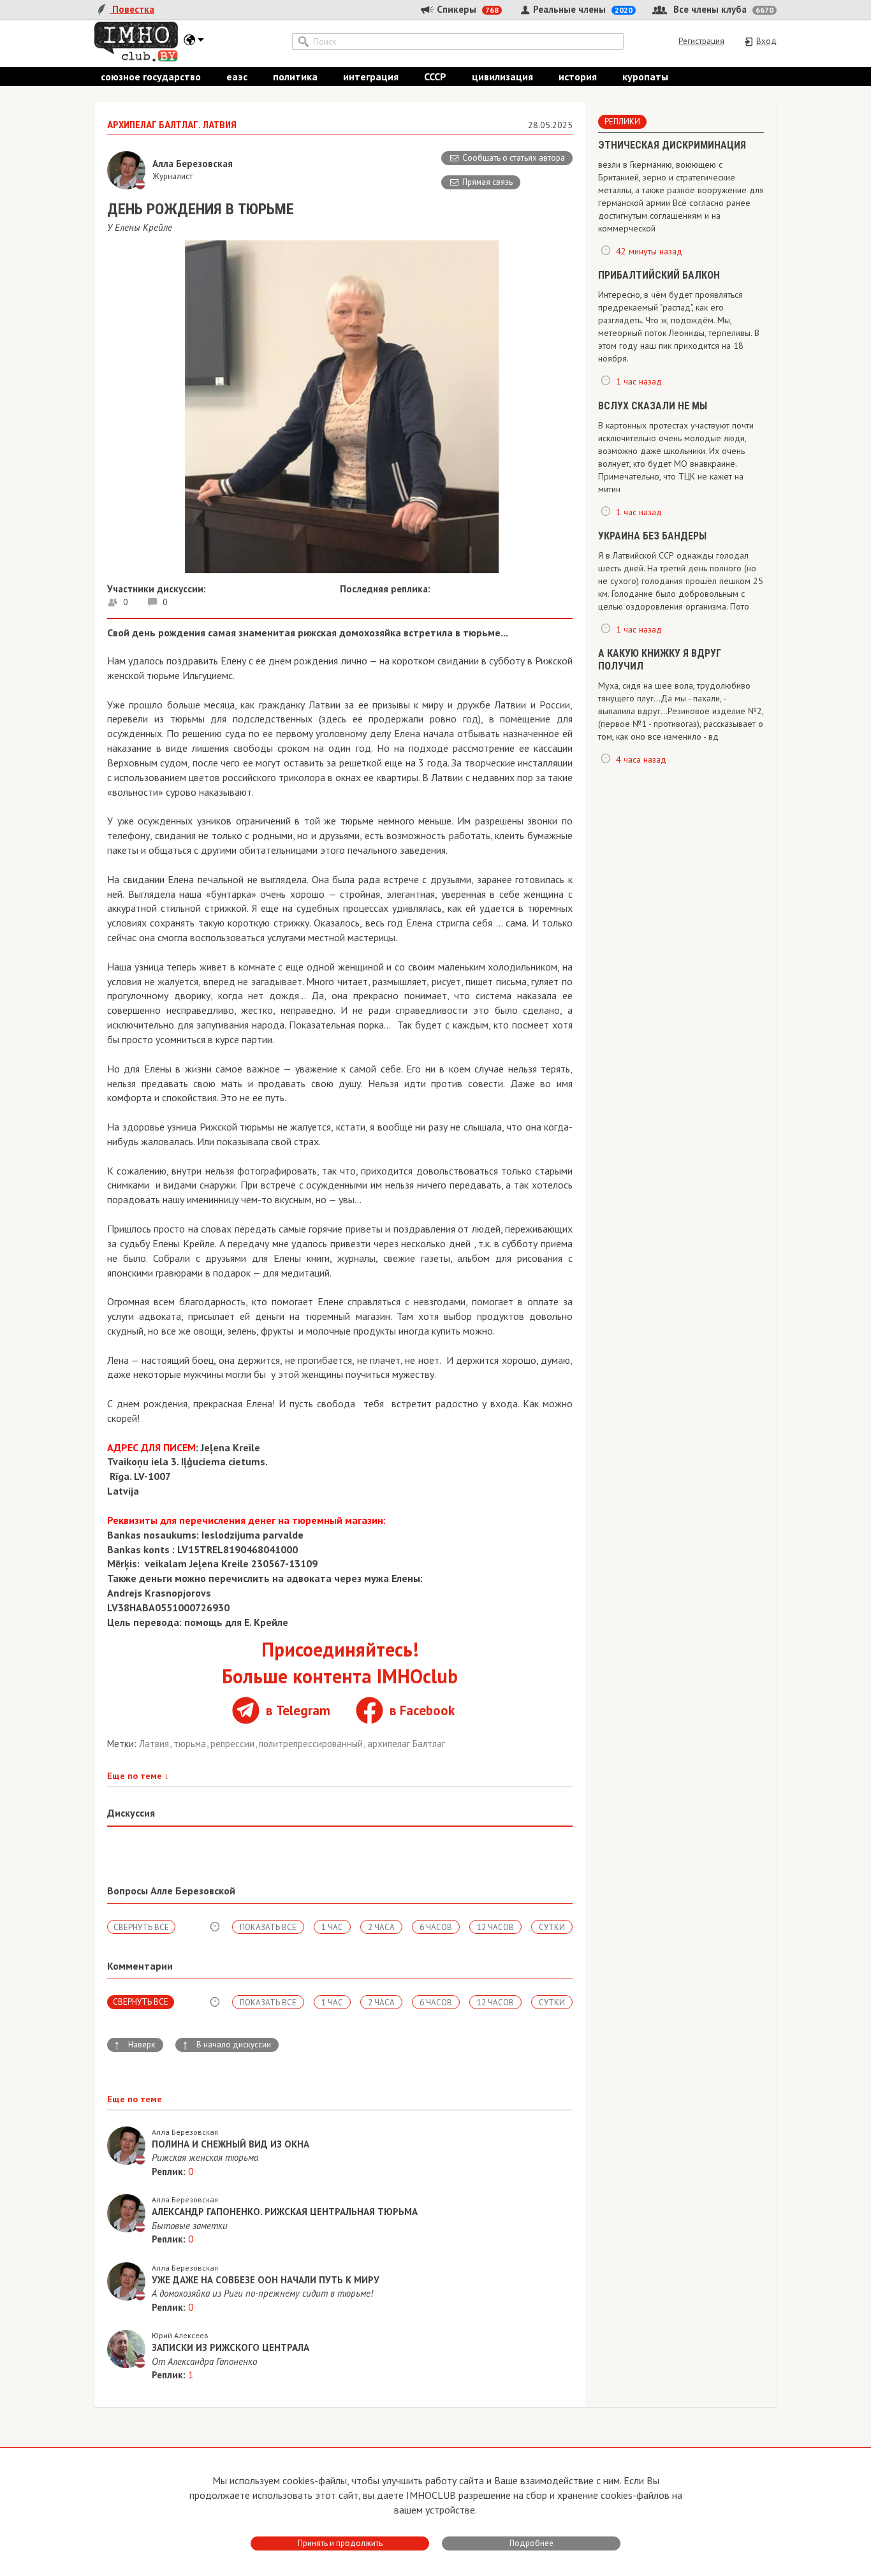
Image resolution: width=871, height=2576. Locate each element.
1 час (332, 1927)
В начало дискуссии (226, 2045)
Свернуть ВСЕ (141, 1927)
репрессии (234, 1744)
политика (295, 77)
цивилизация (502, 77)
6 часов (436, 1927)
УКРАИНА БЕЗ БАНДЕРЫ (652, 536)
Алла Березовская (185, 2132)
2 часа (381, 1927)
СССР (435, 77)
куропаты (645, 77)
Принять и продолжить (340, 2543)
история (578, 77)
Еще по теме (138, 1776)
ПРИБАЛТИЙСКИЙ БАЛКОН (659, 275)
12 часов (495, 1927)
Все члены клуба (722, 9)
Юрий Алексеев (180, 2335)
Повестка (132, 9)
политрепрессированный (312, 1744)
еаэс (237, 77)
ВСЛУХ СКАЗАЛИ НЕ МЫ (653, 406)
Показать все (268, 1927)
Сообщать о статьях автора (514, 158)
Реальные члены (582, 9)
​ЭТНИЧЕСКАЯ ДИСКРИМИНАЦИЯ (672, 145)
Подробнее (531, 2543)
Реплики (622, 121)
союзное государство (151, 77)
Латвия (155, 1744)
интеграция (371, 77)
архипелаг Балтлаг (406, 1744)
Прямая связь (487, 182)
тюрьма (191, 1744)
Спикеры (466, 9)
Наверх (135, 2045)
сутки (552, 1927)
